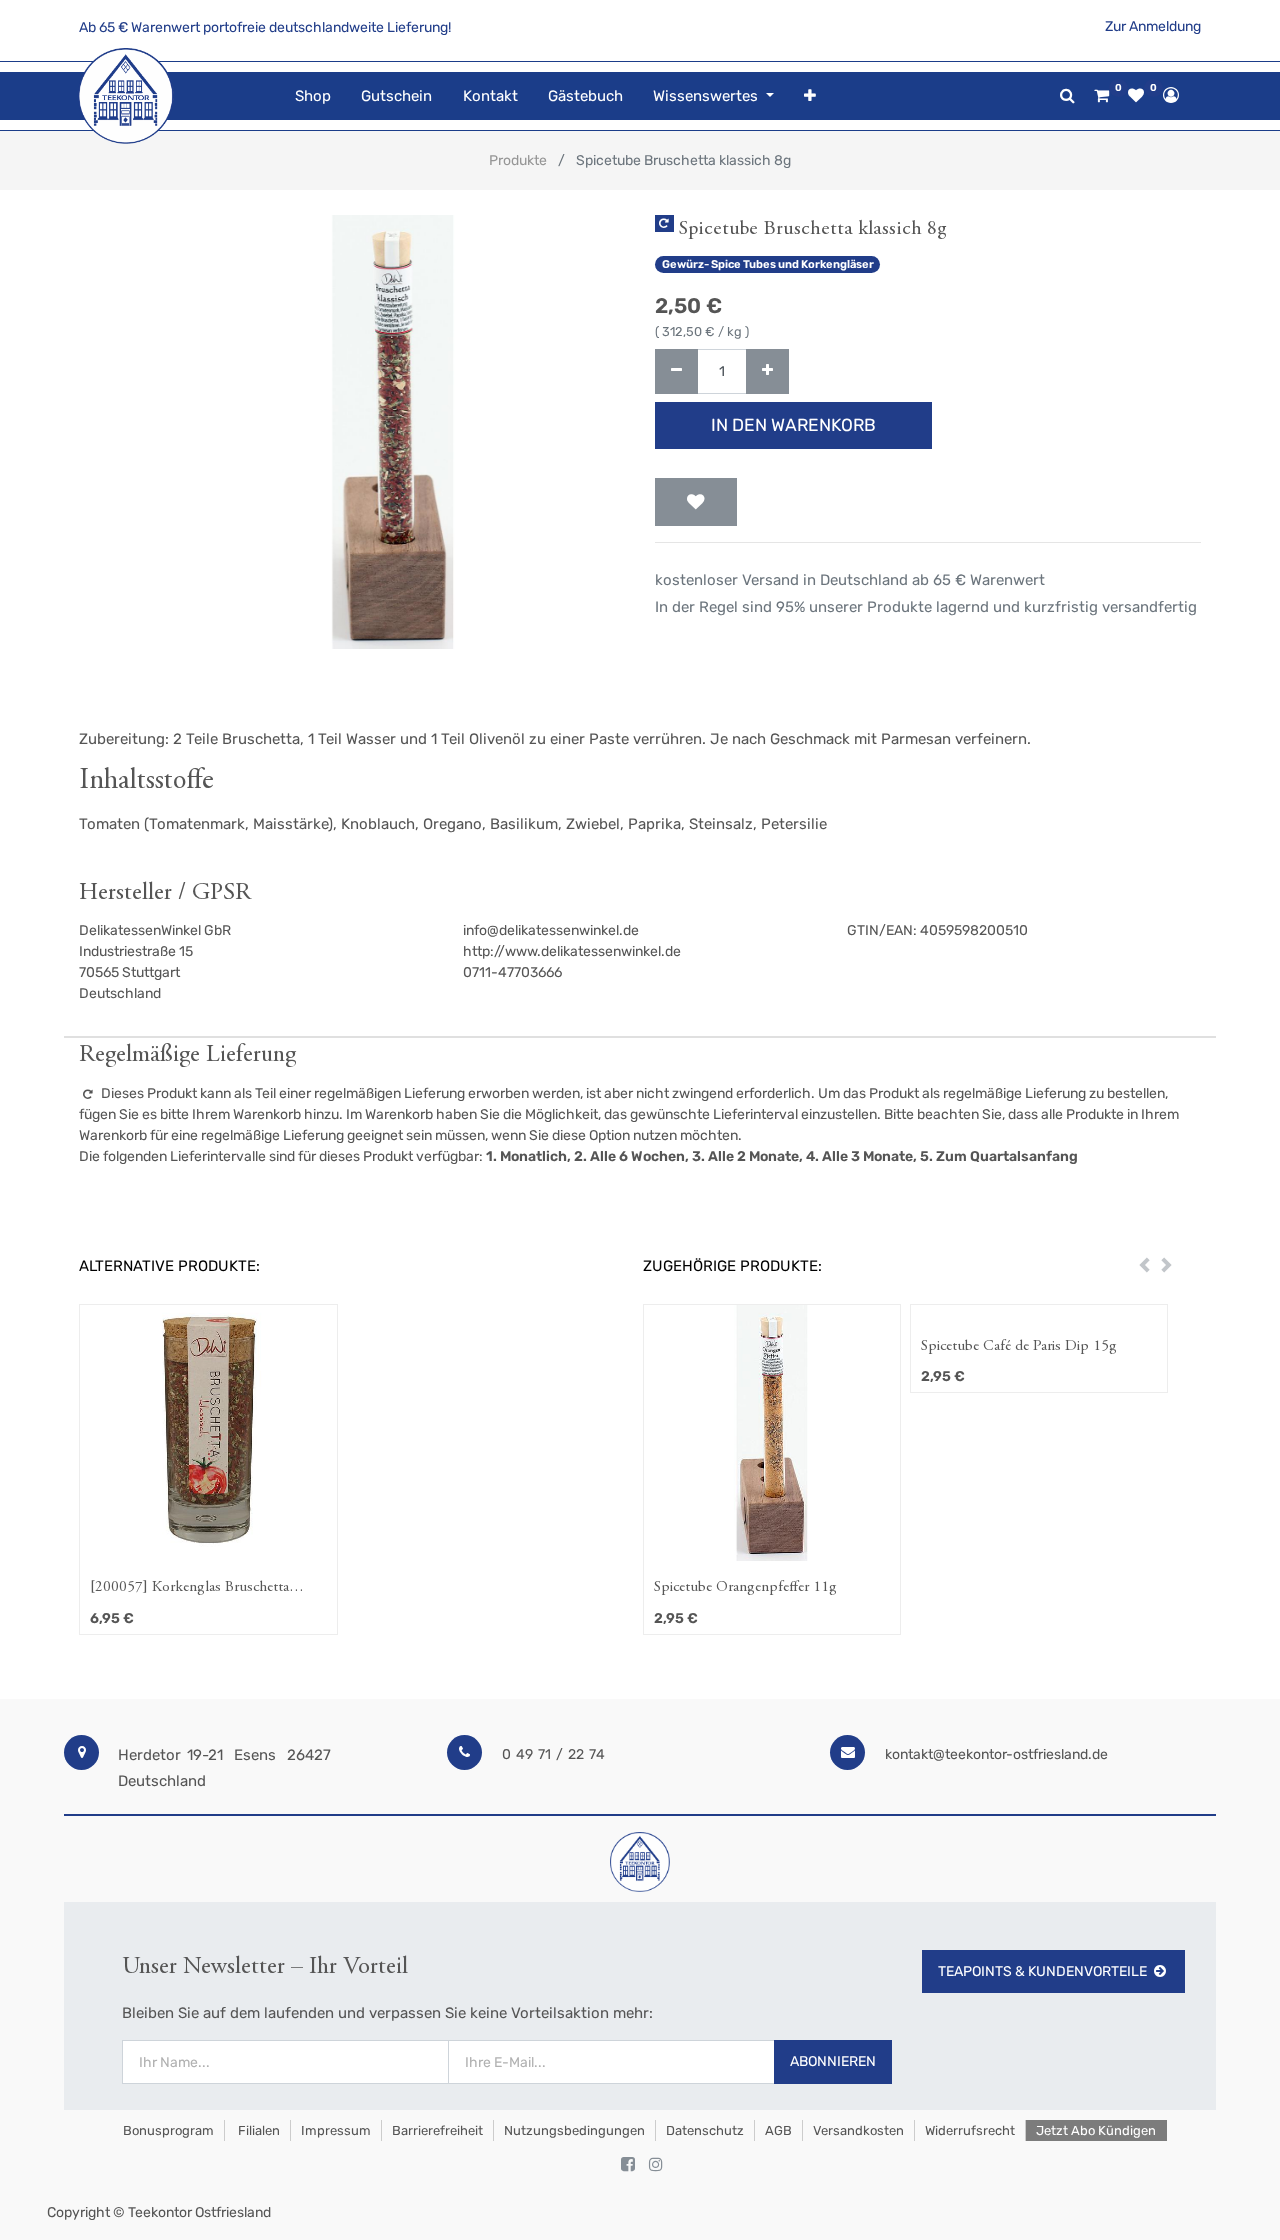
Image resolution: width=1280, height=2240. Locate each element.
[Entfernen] (676, 371)
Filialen (257, 2130)
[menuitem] (313, 96)
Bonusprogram (167, 2130)
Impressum (336, 2130)
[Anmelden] (1171, 95)
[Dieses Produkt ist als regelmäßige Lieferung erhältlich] (664, 223)
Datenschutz (705, 2130)
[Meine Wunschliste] (1136, 96)
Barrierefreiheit (437, 2130)
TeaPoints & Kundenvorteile (1042, 1971)
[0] (1101, 96)
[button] (810, 96)
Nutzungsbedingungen (574, 2130)
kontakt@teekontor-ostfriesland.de (996, 1754)
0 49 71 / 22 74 (553, 1754)
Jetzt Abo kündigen (1096, 2130)
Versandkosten (858, 2130)
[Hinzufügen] (767, 371)
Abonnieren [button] (833, 2061)
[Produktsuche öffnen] (1067, 95)
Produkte (518, 160)
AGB (778, 2130)
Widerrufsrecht (970, 2130)
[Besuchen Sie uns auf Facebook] (628, 2165)
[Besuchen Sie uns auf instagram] (656, 2165)
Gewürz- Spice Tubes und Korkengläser (768, 264)
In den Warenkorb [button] (793, 425)
